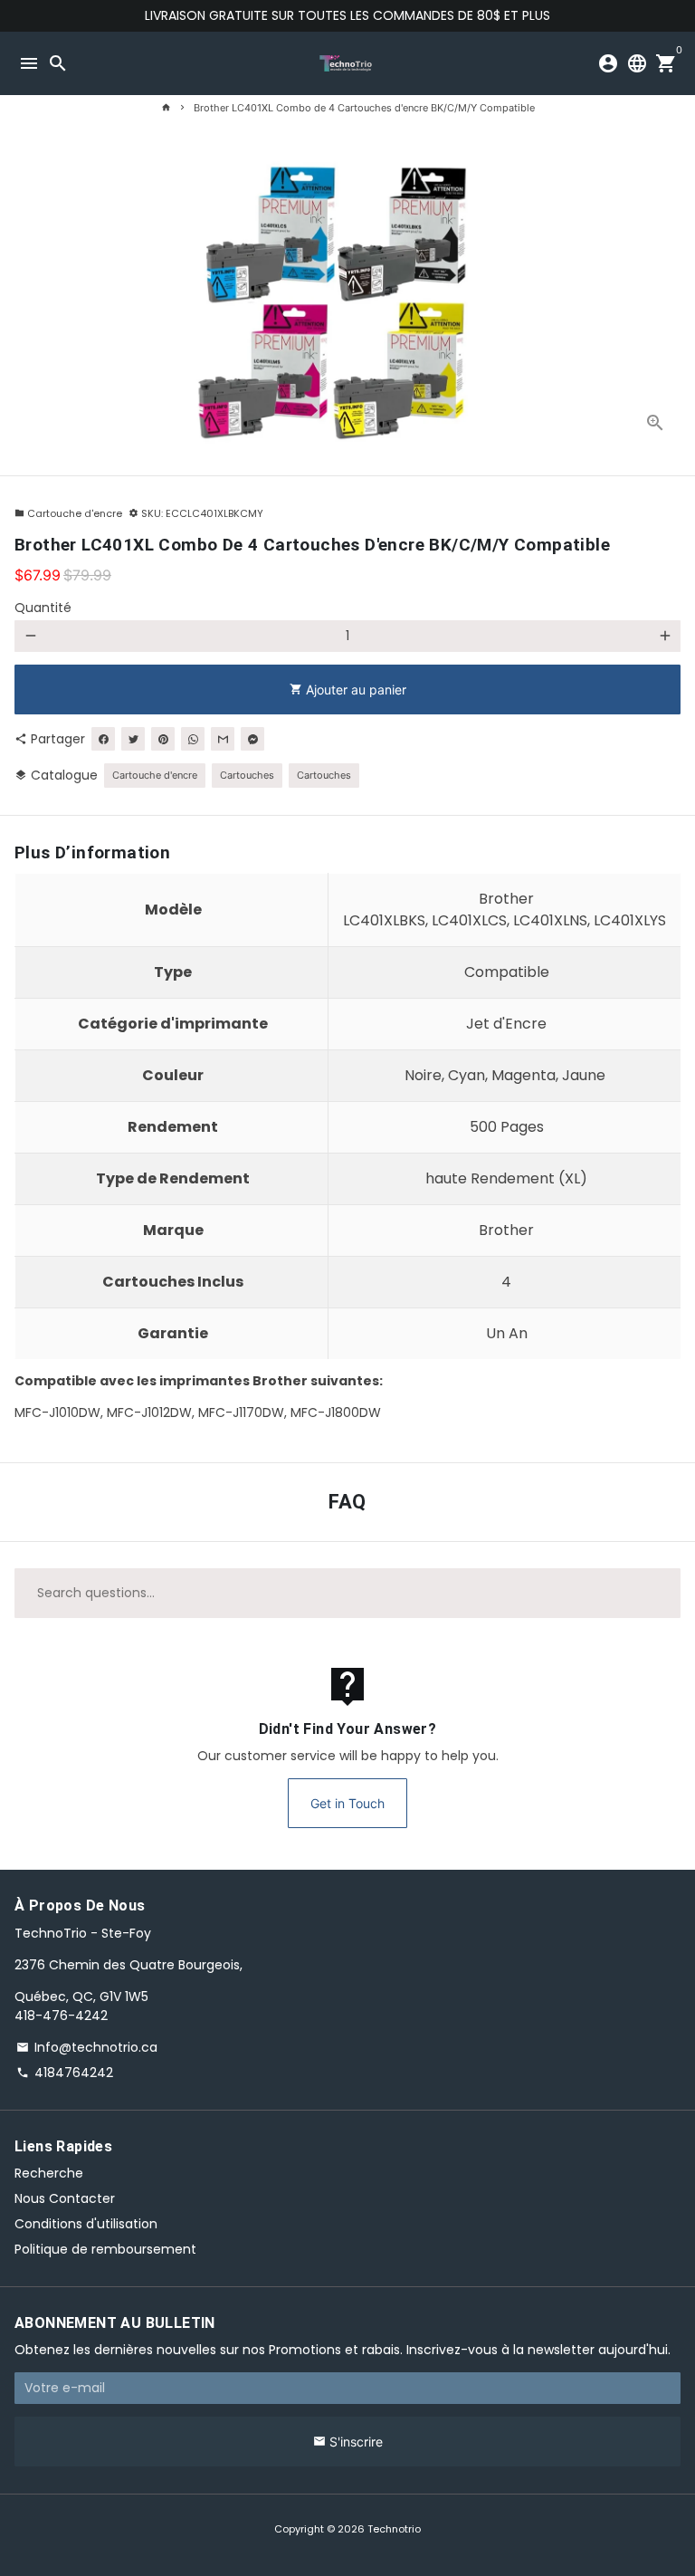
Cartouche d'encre (68, 513)
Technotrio (394, 2529)
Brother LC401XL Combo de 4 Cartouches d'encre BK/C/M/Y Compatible (364, 108)
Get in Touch (347, 1803)
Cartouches (247, 775)
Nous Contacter (65, 2198)
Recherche (49, 2173)
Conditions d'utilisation (86, 2224)
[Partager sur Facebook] (103, 739)
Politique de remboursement (105, 2249)
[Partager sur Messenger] (252, 739)
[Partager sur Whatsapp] (193, 739)
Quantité (43, 608)
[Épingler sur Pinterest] (163, 739)
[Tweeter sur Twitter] (133, 739)
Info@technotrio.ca (87, 2047)
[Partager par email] (223, 739)
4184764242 (65, 2073)
